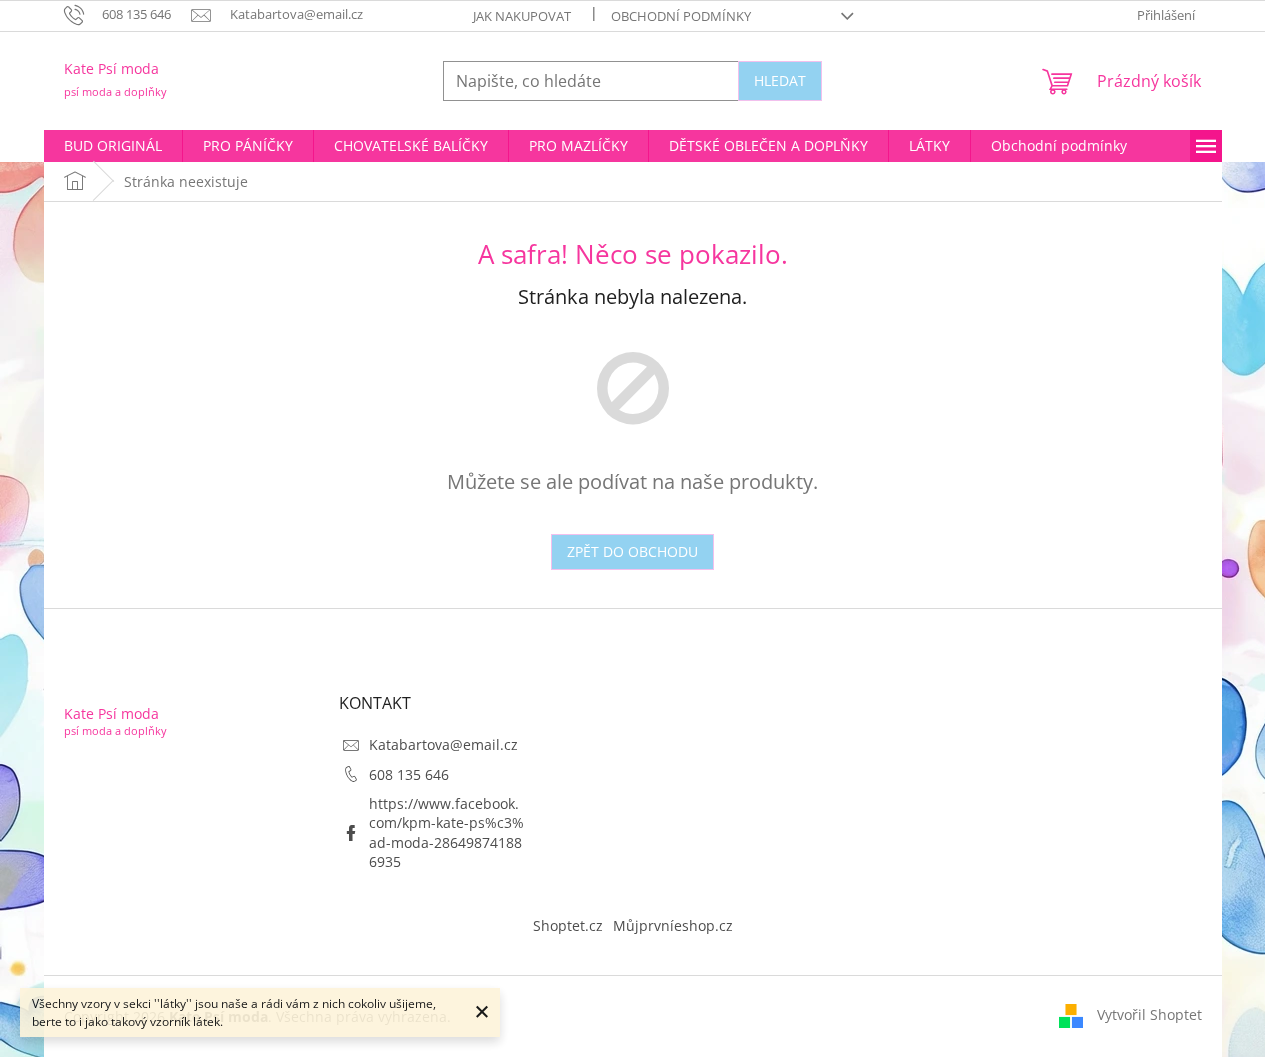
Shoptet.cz (568, 925)
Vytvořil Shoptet (1149, 1014)
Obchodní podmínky (681, 16)
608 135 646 (409, 774)
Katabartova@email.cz (443, 744)
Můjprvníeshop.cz (673, 925)
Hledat (780, 80)
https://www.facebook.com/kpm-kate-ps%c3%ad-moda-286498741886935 (446, 832)
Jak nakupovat (522, 16)
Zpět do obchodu (632, 551)
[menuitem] (113, 146)
